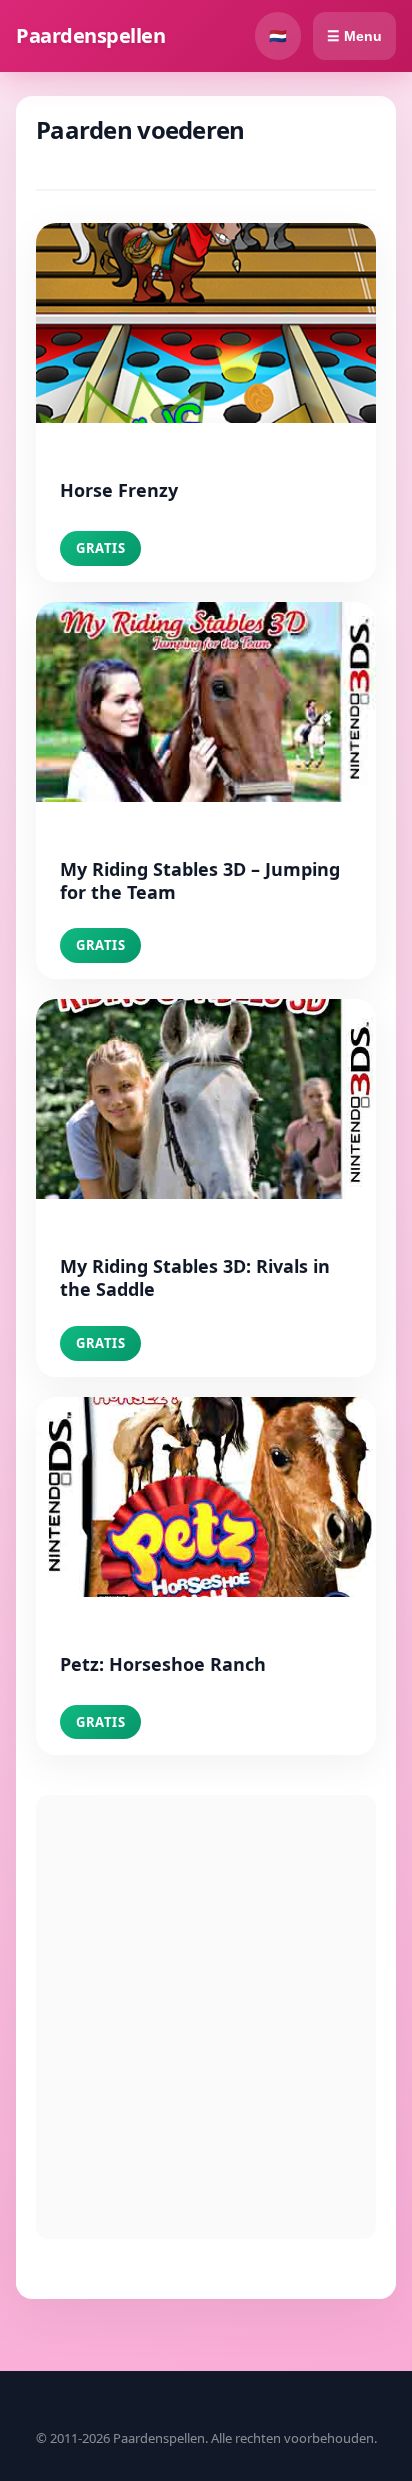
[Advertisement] (206, 2017)
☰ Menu (354, 36)
